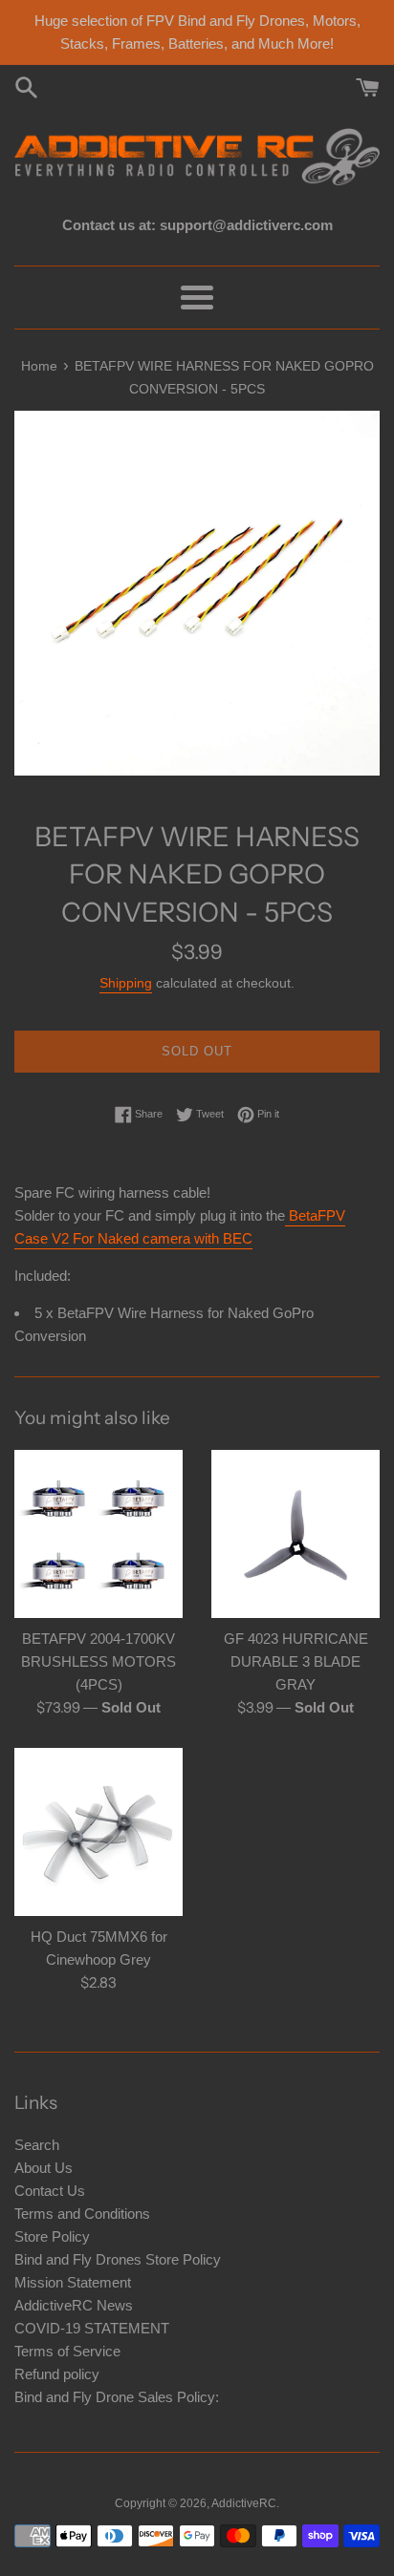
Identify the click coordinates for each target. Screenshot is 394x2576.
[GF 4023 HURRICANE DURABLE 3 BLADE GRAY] (295, 1534)
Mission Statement (73, 2282)
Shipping (126, 983)
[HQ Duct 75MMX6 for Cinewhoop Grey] (98, 1832)
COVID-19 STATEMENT (92, 2328)
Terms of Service (67, 2351)
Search (37, 2145)
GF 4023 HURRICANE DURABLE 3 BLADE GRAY (296, 1661)
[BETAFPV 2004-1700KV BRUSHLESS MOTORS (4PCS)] (98, 1534)
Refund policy (57, 2374)
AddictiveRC (244, 2503)
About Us (44, 2168)
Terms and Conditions (82, 2214)
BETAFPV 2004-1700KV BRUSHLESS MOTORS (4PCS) (98, 1661)
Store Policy (52, 2236)
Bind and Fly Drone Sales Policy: (117, 2397)
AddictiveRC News (74, 2305)
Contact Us (50, 2191)
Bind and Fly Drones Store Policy (118, 2259)
